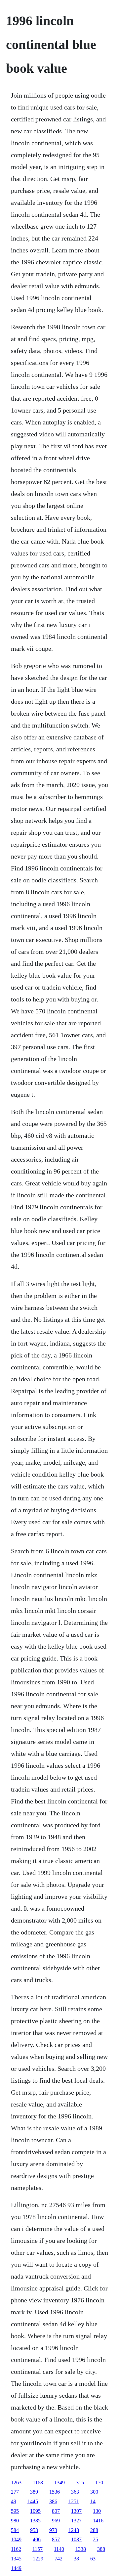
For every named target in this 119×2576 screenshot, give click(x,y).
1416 (98, 2521)
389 (34, 2492)
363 (75, 2492)
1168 (38, 2483)
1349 (59, 2483)
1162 (16, 2549)
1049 (16, 2539)
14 (93, 2501)
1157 (38, 2549)
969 (56, 2521)
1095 (35, 2511)
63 (93, 2559)
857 (56, 2539)
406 (37, 2539)
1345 (16, 2559)
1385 (35, 2521)
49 (14, 2501)
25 (96, 2539)
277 (15, 2492)
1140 (59, 2549)
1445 (33, 2501)
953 (34, 2530)
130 (97, 2511)
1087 (76, 2539)
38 (76, 2559)
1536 (55, 2492)
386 (53, 2501)
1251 (74, 2501)
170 (99, 2483)
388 (101, 2549)
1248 (74, 2530)
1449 (16, 2568)
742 (59, 2559)
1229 (38, 2559)
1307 (76, 2511)
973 (53, 2530)
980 (15, 2521)
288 (94, 2530)
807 (56, 2511)
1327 (76, 2521)
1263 (16, 2483)
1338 (81, 2549)
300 (94, 2492)
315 (80, 2483)
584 (15, 2530)
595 (15, 2511)
